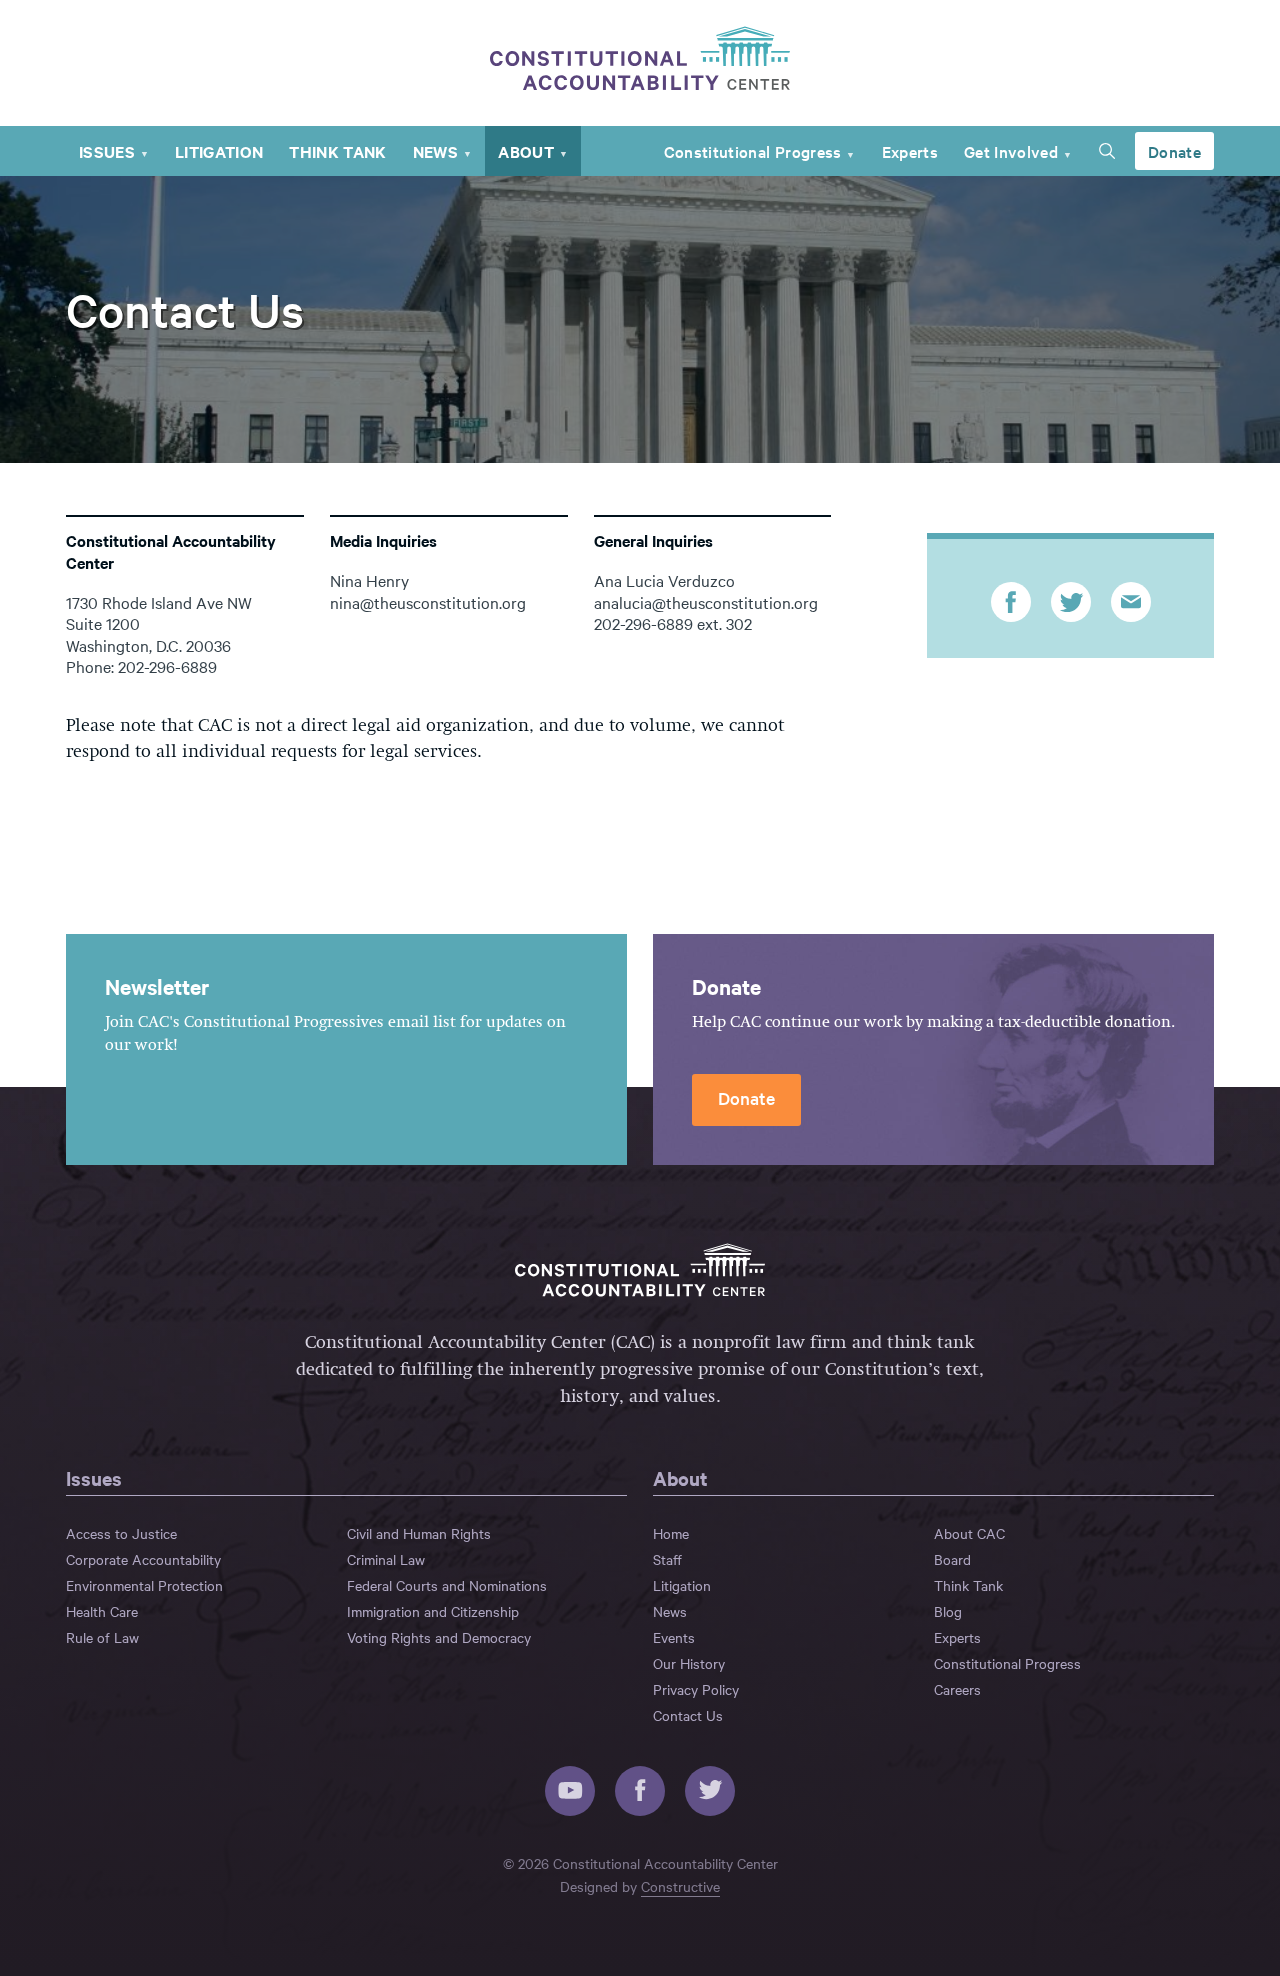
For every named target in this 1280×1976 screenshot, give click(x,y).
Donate (1174, 151)
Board (952, 1559)
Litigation (219, 151)
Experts (910, 151)
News (435, 151)
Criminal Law (386, 1559)
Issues (107, 151)
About (526, 151)
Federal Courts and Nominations (447, 1585)
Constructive (680, 1886)
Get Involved (1011, 151)
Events (674, 1637)
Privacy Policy (696, 1689)
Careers (957, 1689)
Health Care (102, 1611)
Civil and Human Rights (419, 1533)
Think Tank (337, 151)
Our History (689, 1663)
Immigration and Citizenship (433, 1611)
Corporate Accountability (143, 1559)
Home (671, 1533)
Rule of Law (102, 1637)
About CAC (969, 1533)
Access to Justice (121, 1533)
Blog (948, 1611)
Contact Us (688, 1715)
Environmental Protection (144, 1585)
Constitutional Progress (753, 151)
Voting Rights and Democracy (439, 1637)
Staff (667, 1559)
